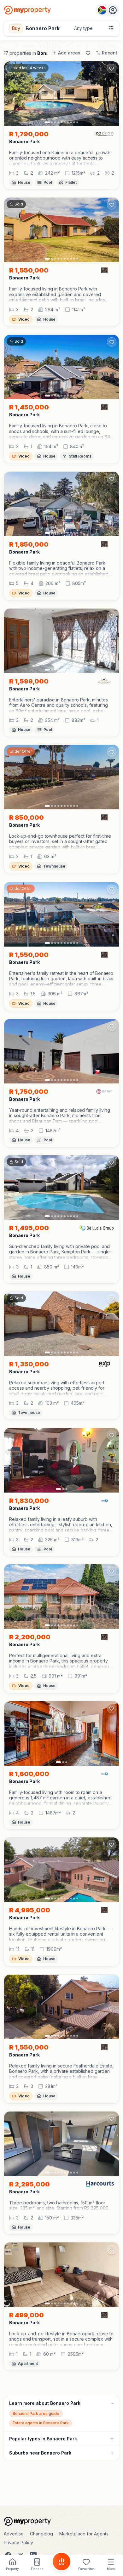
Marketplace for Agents (84, 2534)
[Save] (88, 53)
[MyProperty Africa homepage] (61, 2521)
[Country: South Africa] (107, 10)
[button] (61, 158)
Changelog (41, 2534)
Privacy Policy (18, 2542)
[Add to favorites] (112, 69)
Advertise (14, 2534)
